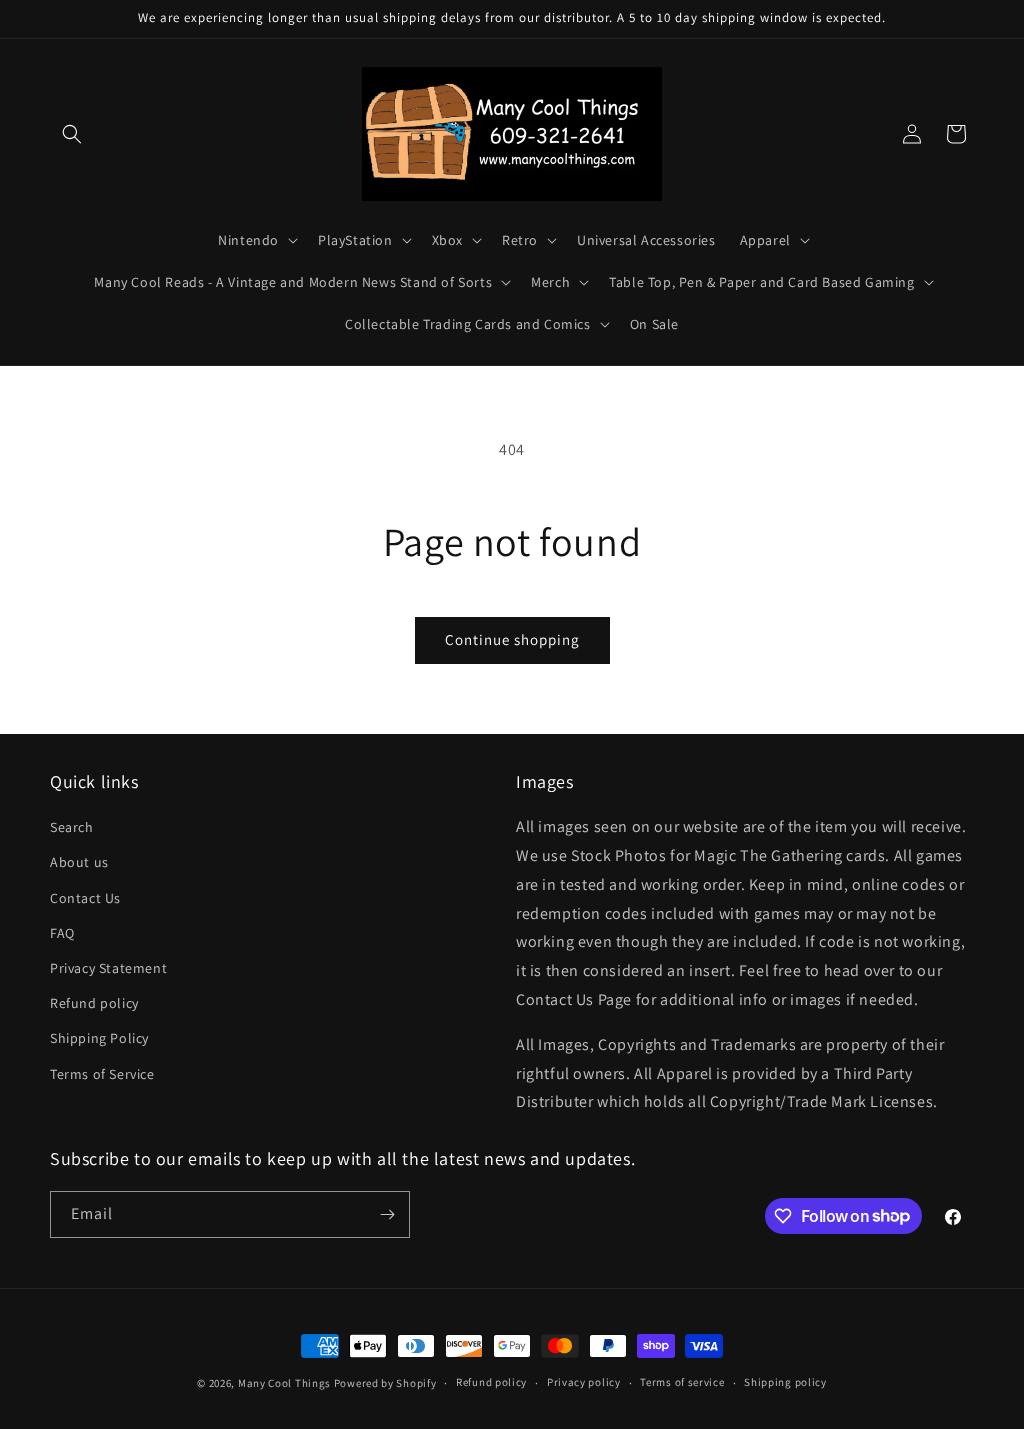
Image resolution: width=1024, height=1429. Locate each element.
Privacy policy (584, 1382)
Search (72, 827)
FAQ (62, 933)
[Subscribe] (387, 1214)
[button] (72, 134)
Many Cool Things (284, 1383)
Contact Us (85, 898)
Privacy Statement (108, 968)
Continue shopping (512, 639)
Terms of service (682, 1382)
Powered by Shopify (385, 1383)
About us (79, 862)
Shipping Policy (99, 1038)
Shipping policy (785, 1382)
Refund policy (94, 1003)
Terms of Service (102, 1074)
